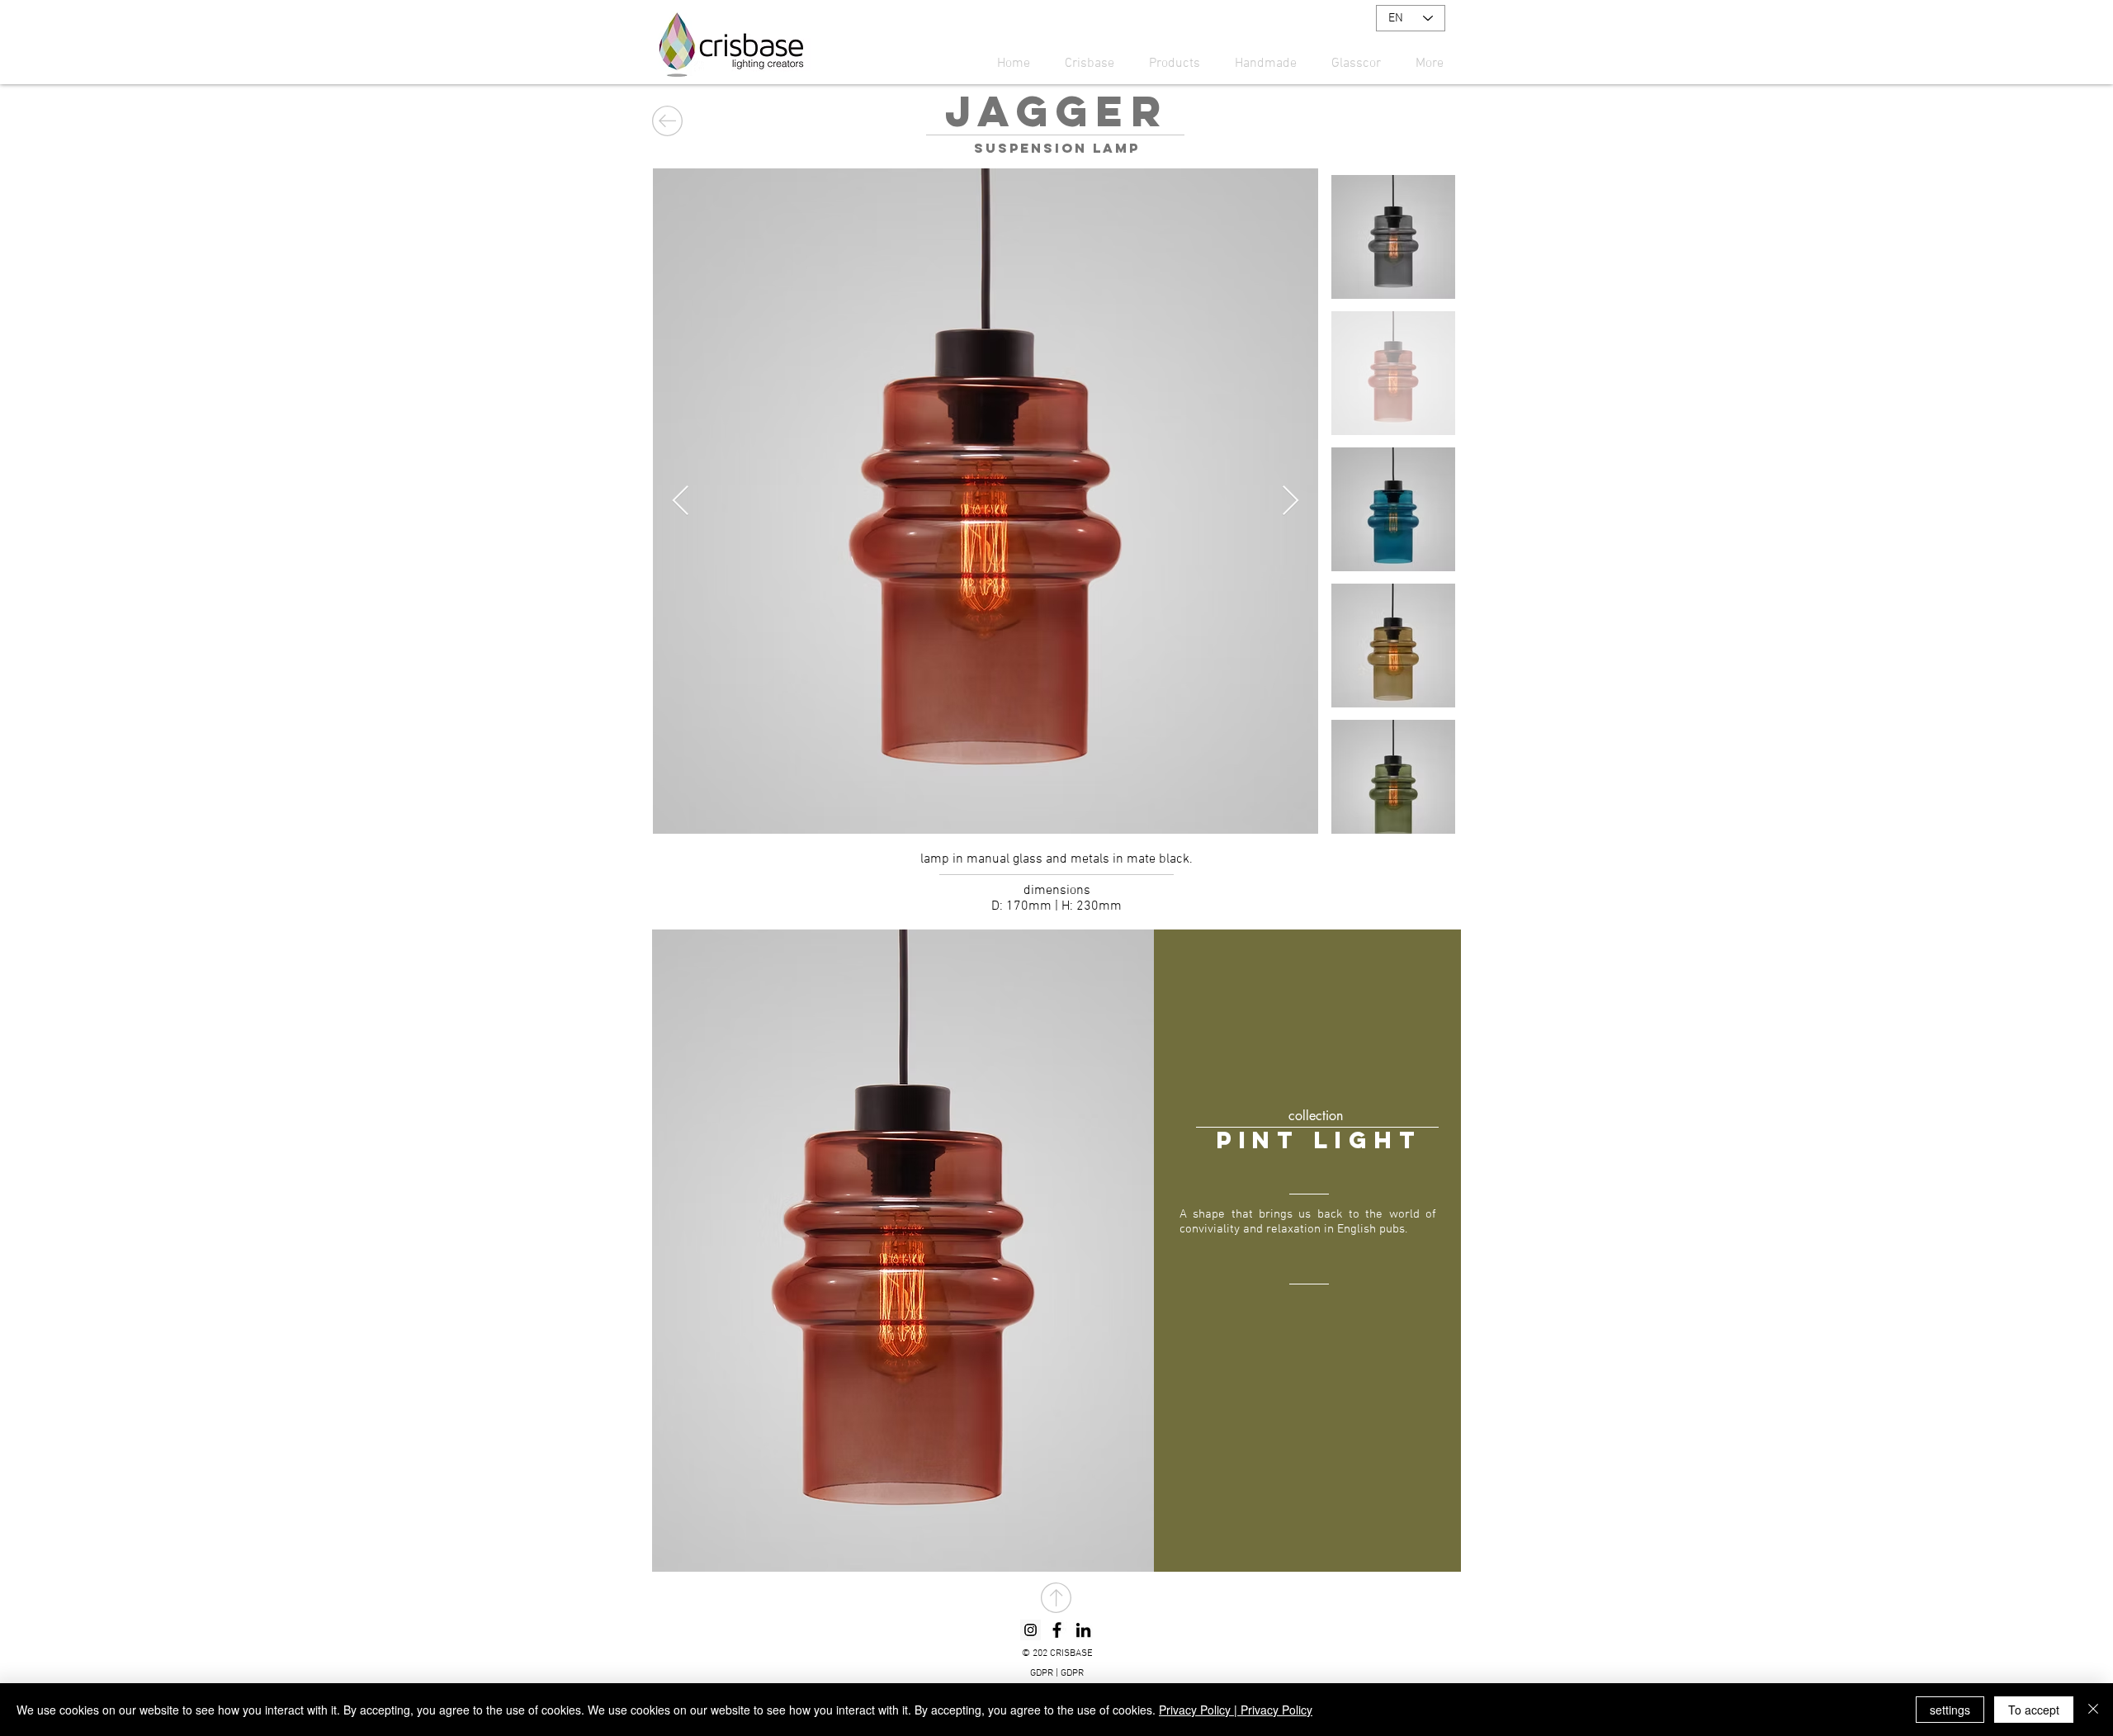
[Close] (2093, 1710)
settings (1950, 1710)
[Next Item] (1290, 501)
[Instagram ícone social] (1031, 1630)
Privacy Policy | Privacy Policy (1236, 1710)
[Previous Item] (681, 501)
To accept (2034, 1710)
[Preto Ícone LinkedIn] (1083, 1630)
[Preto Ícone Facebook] (1057, 1630)
